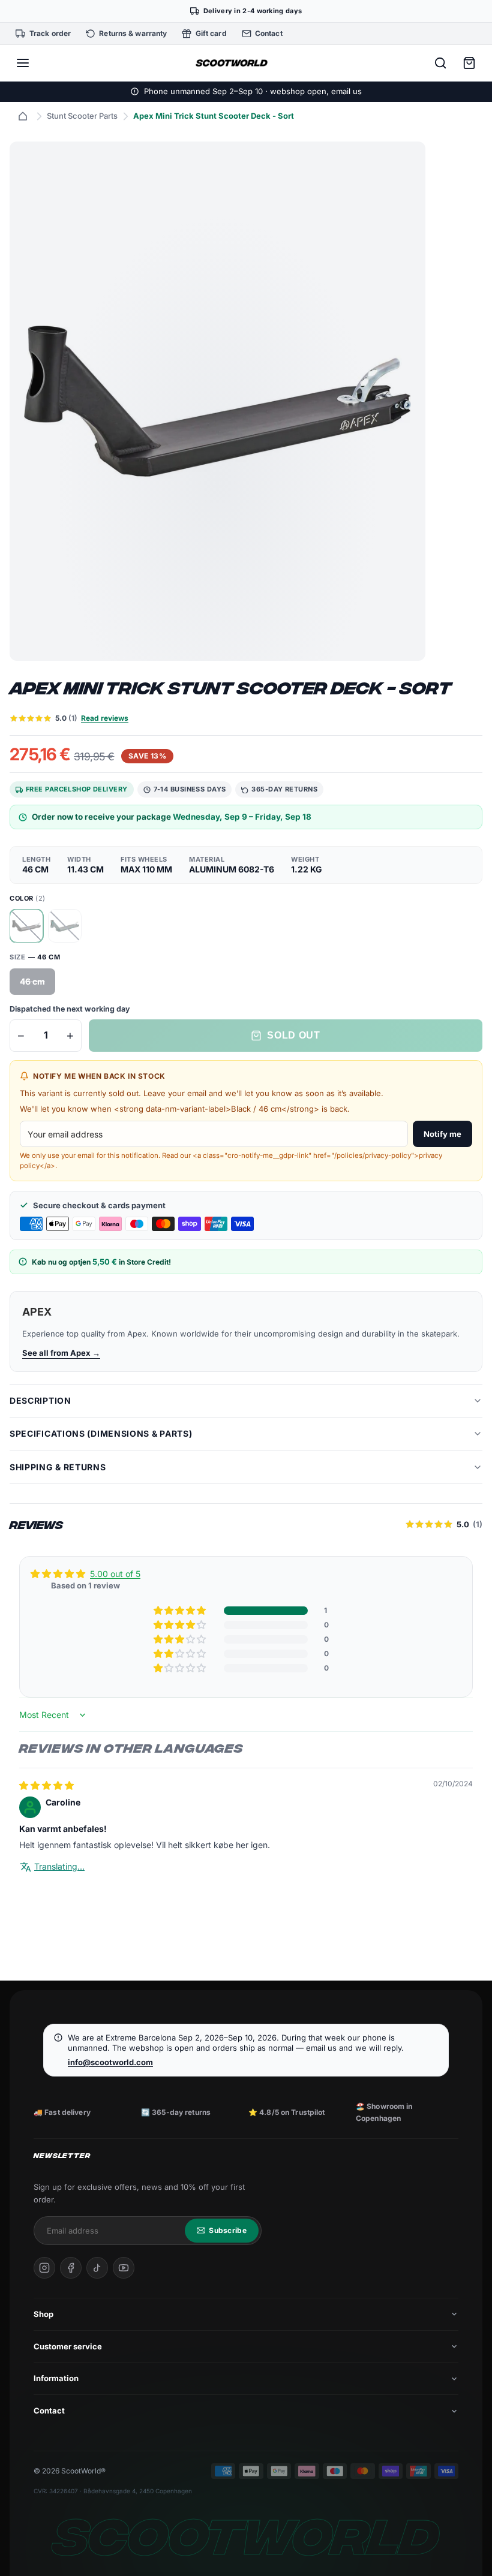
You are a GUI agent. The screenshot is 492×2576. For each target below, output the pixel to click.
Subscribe (228, 2230)
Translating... (59, 1866)
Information (56, 2378)
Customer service (68, 2346)
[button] (181, 1611)
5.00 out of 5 (115, 1574)
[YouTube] (124, 2268)
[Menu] (23, 63)
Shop (43, 2314)
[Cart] (469, 63)
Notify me (442, 1134)
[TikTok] (97, 2268)
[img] (46, 1785)
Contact (49, 2411)
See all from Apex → (61, 1353)
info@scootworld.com (110, 2062)
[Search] (440, 63)
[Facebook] (71, 2268)
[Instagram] (44, 2268)
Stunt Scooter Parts (82, 116)
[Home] (23, 116)
